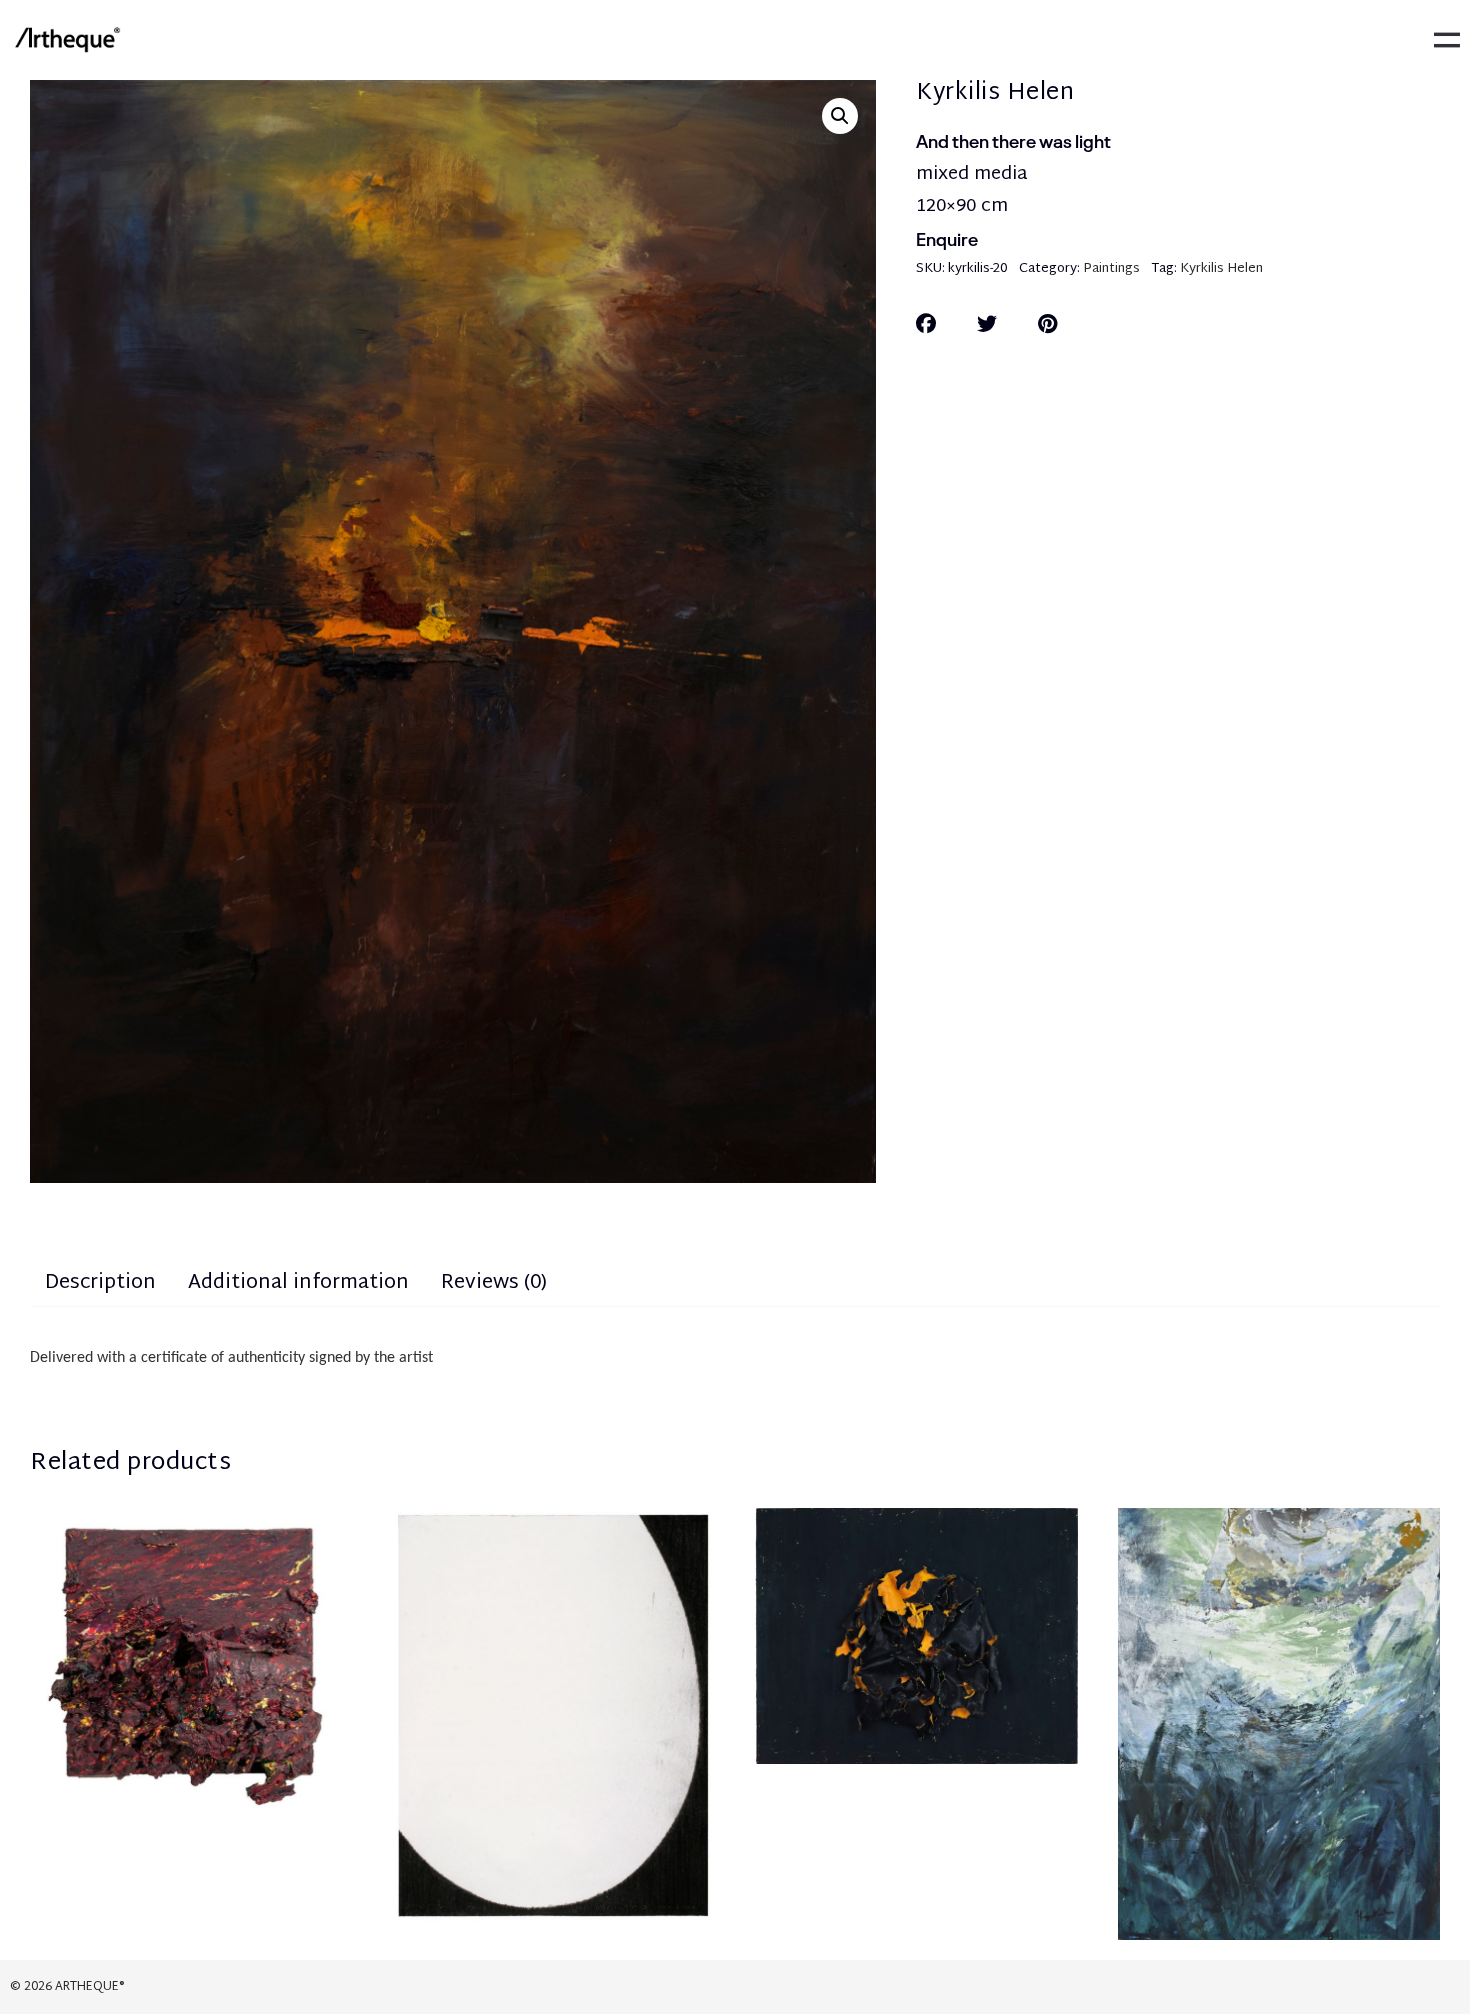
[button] (840, 116)
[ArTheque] (67, 40)
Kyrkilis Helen (1221, 269)
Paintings (1111, 269)
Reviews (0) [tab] (494, 1283)
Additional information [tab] (298, 1283)
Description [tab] (100, 1283)
